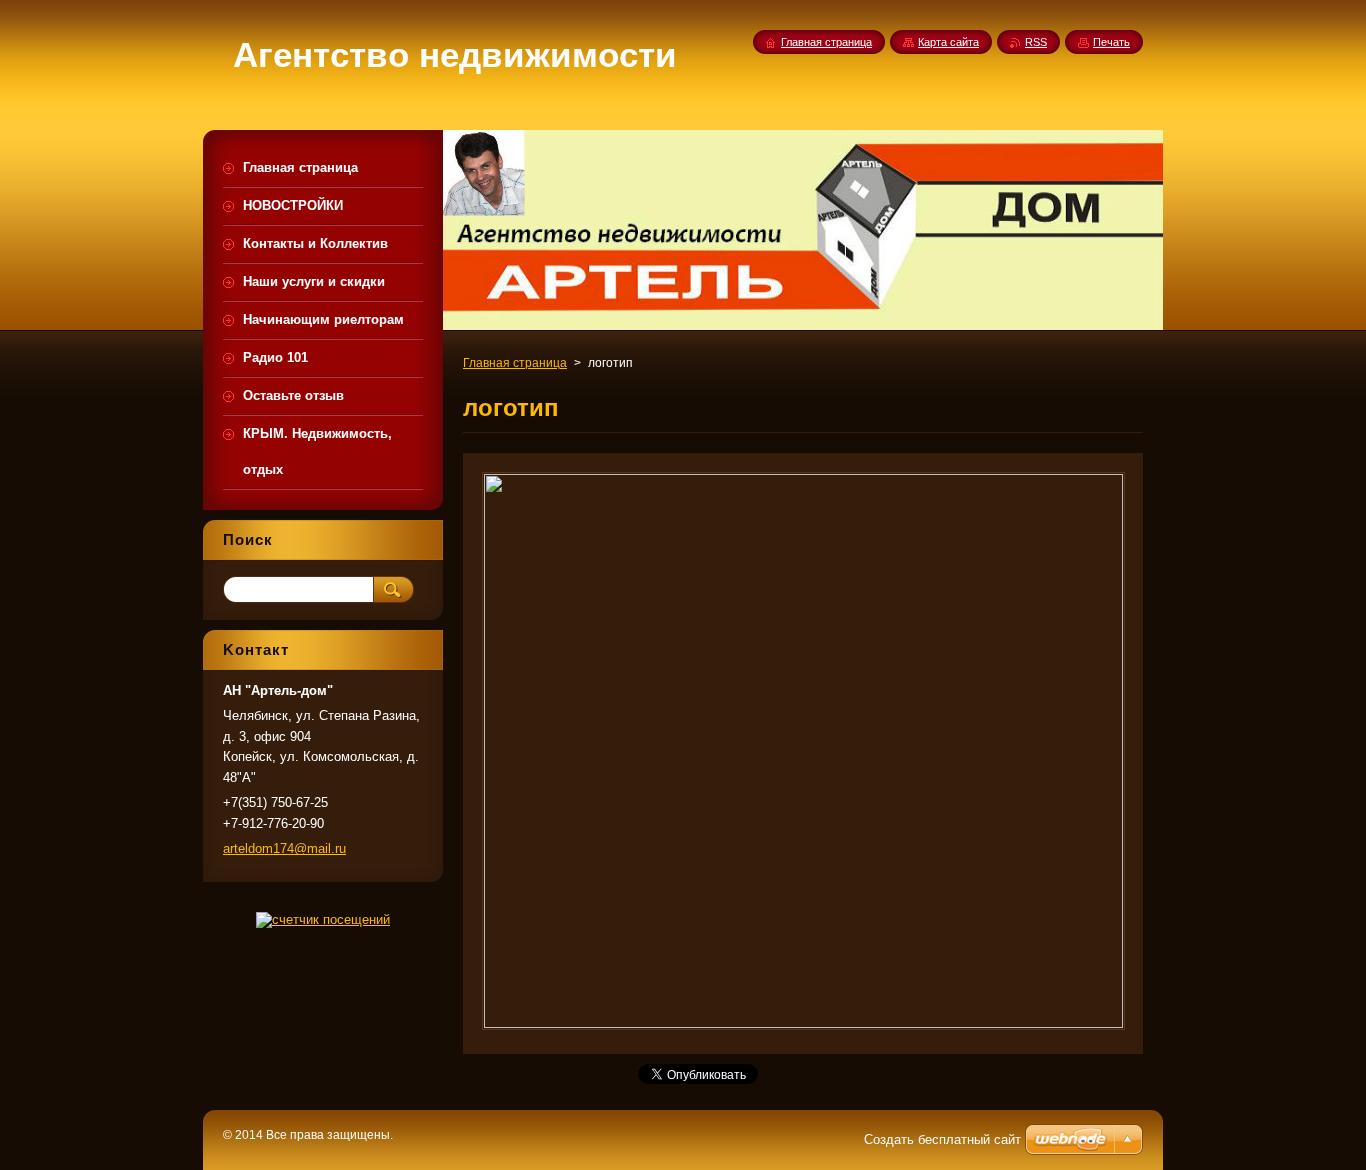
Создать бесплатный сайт (942, 1139)
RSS (1036, 42)
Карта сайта (948, 42)
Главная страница (515, 363)
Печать (1111, 42)
